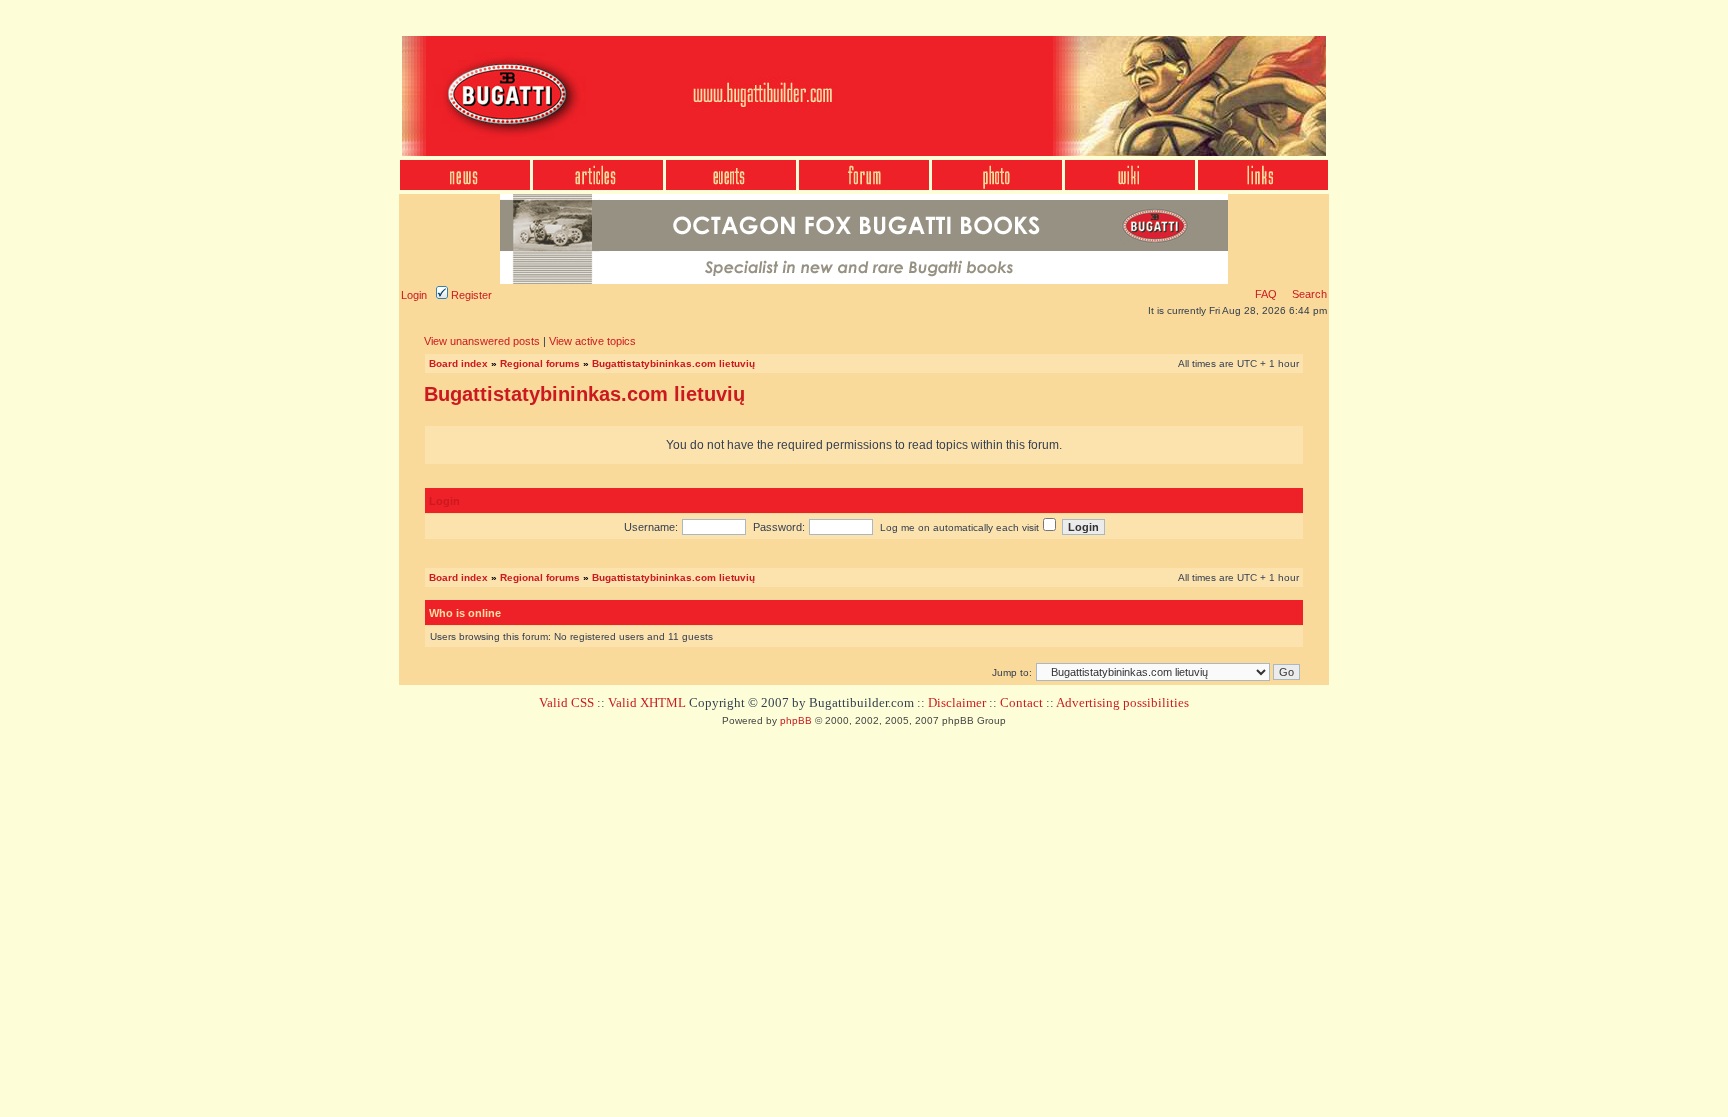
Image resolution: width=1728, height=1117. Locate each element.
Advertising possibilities (1122, 702)
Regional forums (540, 363)
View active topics (592, 341)
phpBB (796, 720)
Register (470, 295)
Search (1308, 294)
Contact (1021, 702)
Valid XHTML (647, 702)
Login (414, 295)
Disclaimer (957, 702)
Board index (458, 363)
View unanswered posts (482, 341)
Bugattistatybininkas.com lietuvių (673, 363)
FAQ (1266, 294)
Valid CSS (566, 702)
